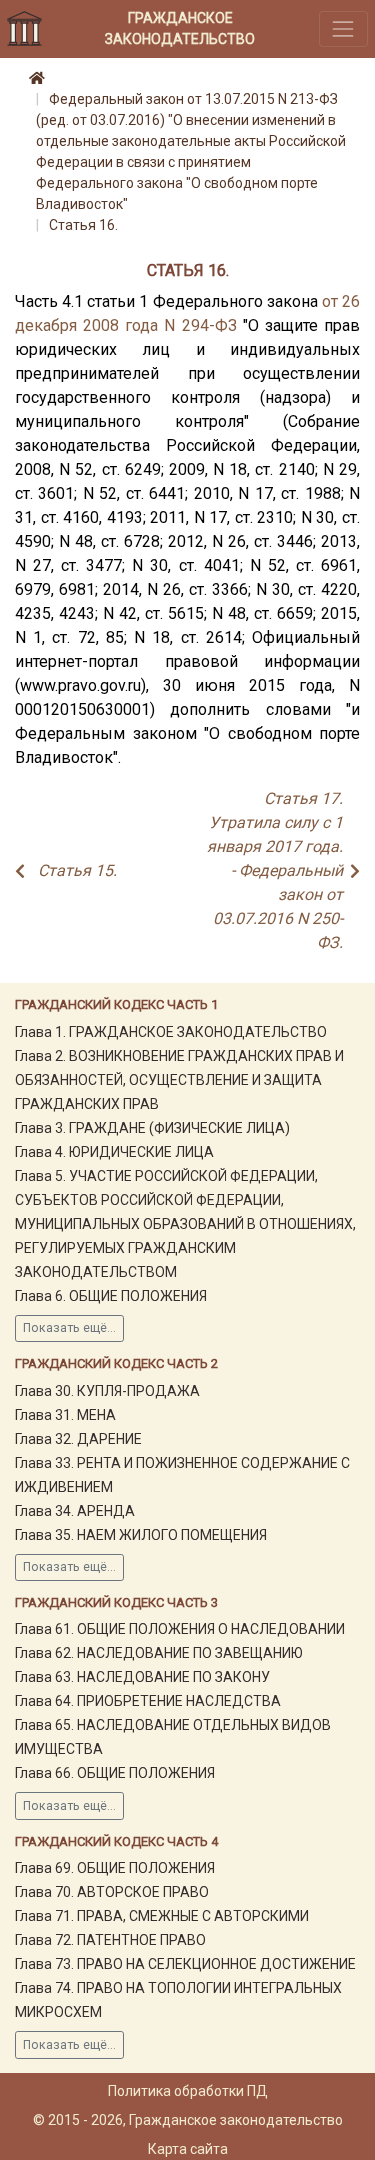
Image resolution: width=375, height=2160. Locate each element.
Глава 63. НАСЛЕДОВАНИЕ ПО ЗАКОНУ (142, 1677)
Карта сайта (188, 2149)
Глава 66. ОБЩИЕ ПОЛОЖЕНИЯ (115, 1773)
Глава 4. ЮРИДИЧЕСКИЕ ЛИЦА (114, 1152)
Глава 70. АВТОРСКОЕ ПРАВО (112, 1892)
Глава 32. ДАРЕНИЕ (78, 1439)
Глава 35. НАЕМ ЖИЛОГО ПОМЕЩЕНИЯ (141, 1535)
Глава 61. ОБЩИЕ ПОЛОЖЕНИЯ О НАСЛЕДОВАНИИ (180, 1629)
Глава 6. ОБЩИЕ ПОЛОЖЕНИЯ (111, 1296)
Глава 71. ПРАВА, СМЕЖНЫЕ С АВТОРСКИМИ (162, 1916)
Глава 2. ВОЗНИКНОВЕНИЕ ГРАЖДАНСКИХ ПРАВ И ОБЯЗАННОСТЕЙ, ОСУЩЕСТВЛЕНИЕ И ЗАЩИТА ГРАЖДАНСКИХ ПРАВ (179, 1080)
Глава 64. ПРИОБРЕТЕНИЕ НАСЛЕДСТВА (148, 1701)
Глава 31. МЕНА (65, 1415)
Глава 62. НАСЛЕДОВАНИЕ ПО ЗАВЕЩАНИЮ (159, 1653)
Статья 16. (83, 225)
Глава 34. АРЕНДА (75, 1511)
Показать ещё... (69, 1328)
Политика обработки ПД (188, 2091)
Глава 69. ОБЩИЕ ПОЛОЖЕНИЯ (115, 1868)
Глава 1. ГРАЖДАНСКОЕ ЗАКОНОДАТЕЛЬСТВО (171, 1032)
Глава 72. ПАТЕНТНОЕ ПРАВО (110, 1940)
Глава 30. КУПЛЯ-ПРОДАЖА (107, 1391)
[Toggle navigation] (343, 28)
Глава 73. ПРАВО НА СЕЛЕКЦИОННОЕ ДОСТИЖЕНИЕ (185, 1964)
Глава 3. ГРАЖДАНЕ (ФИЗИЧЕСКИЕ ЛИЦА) (152, 1128)
